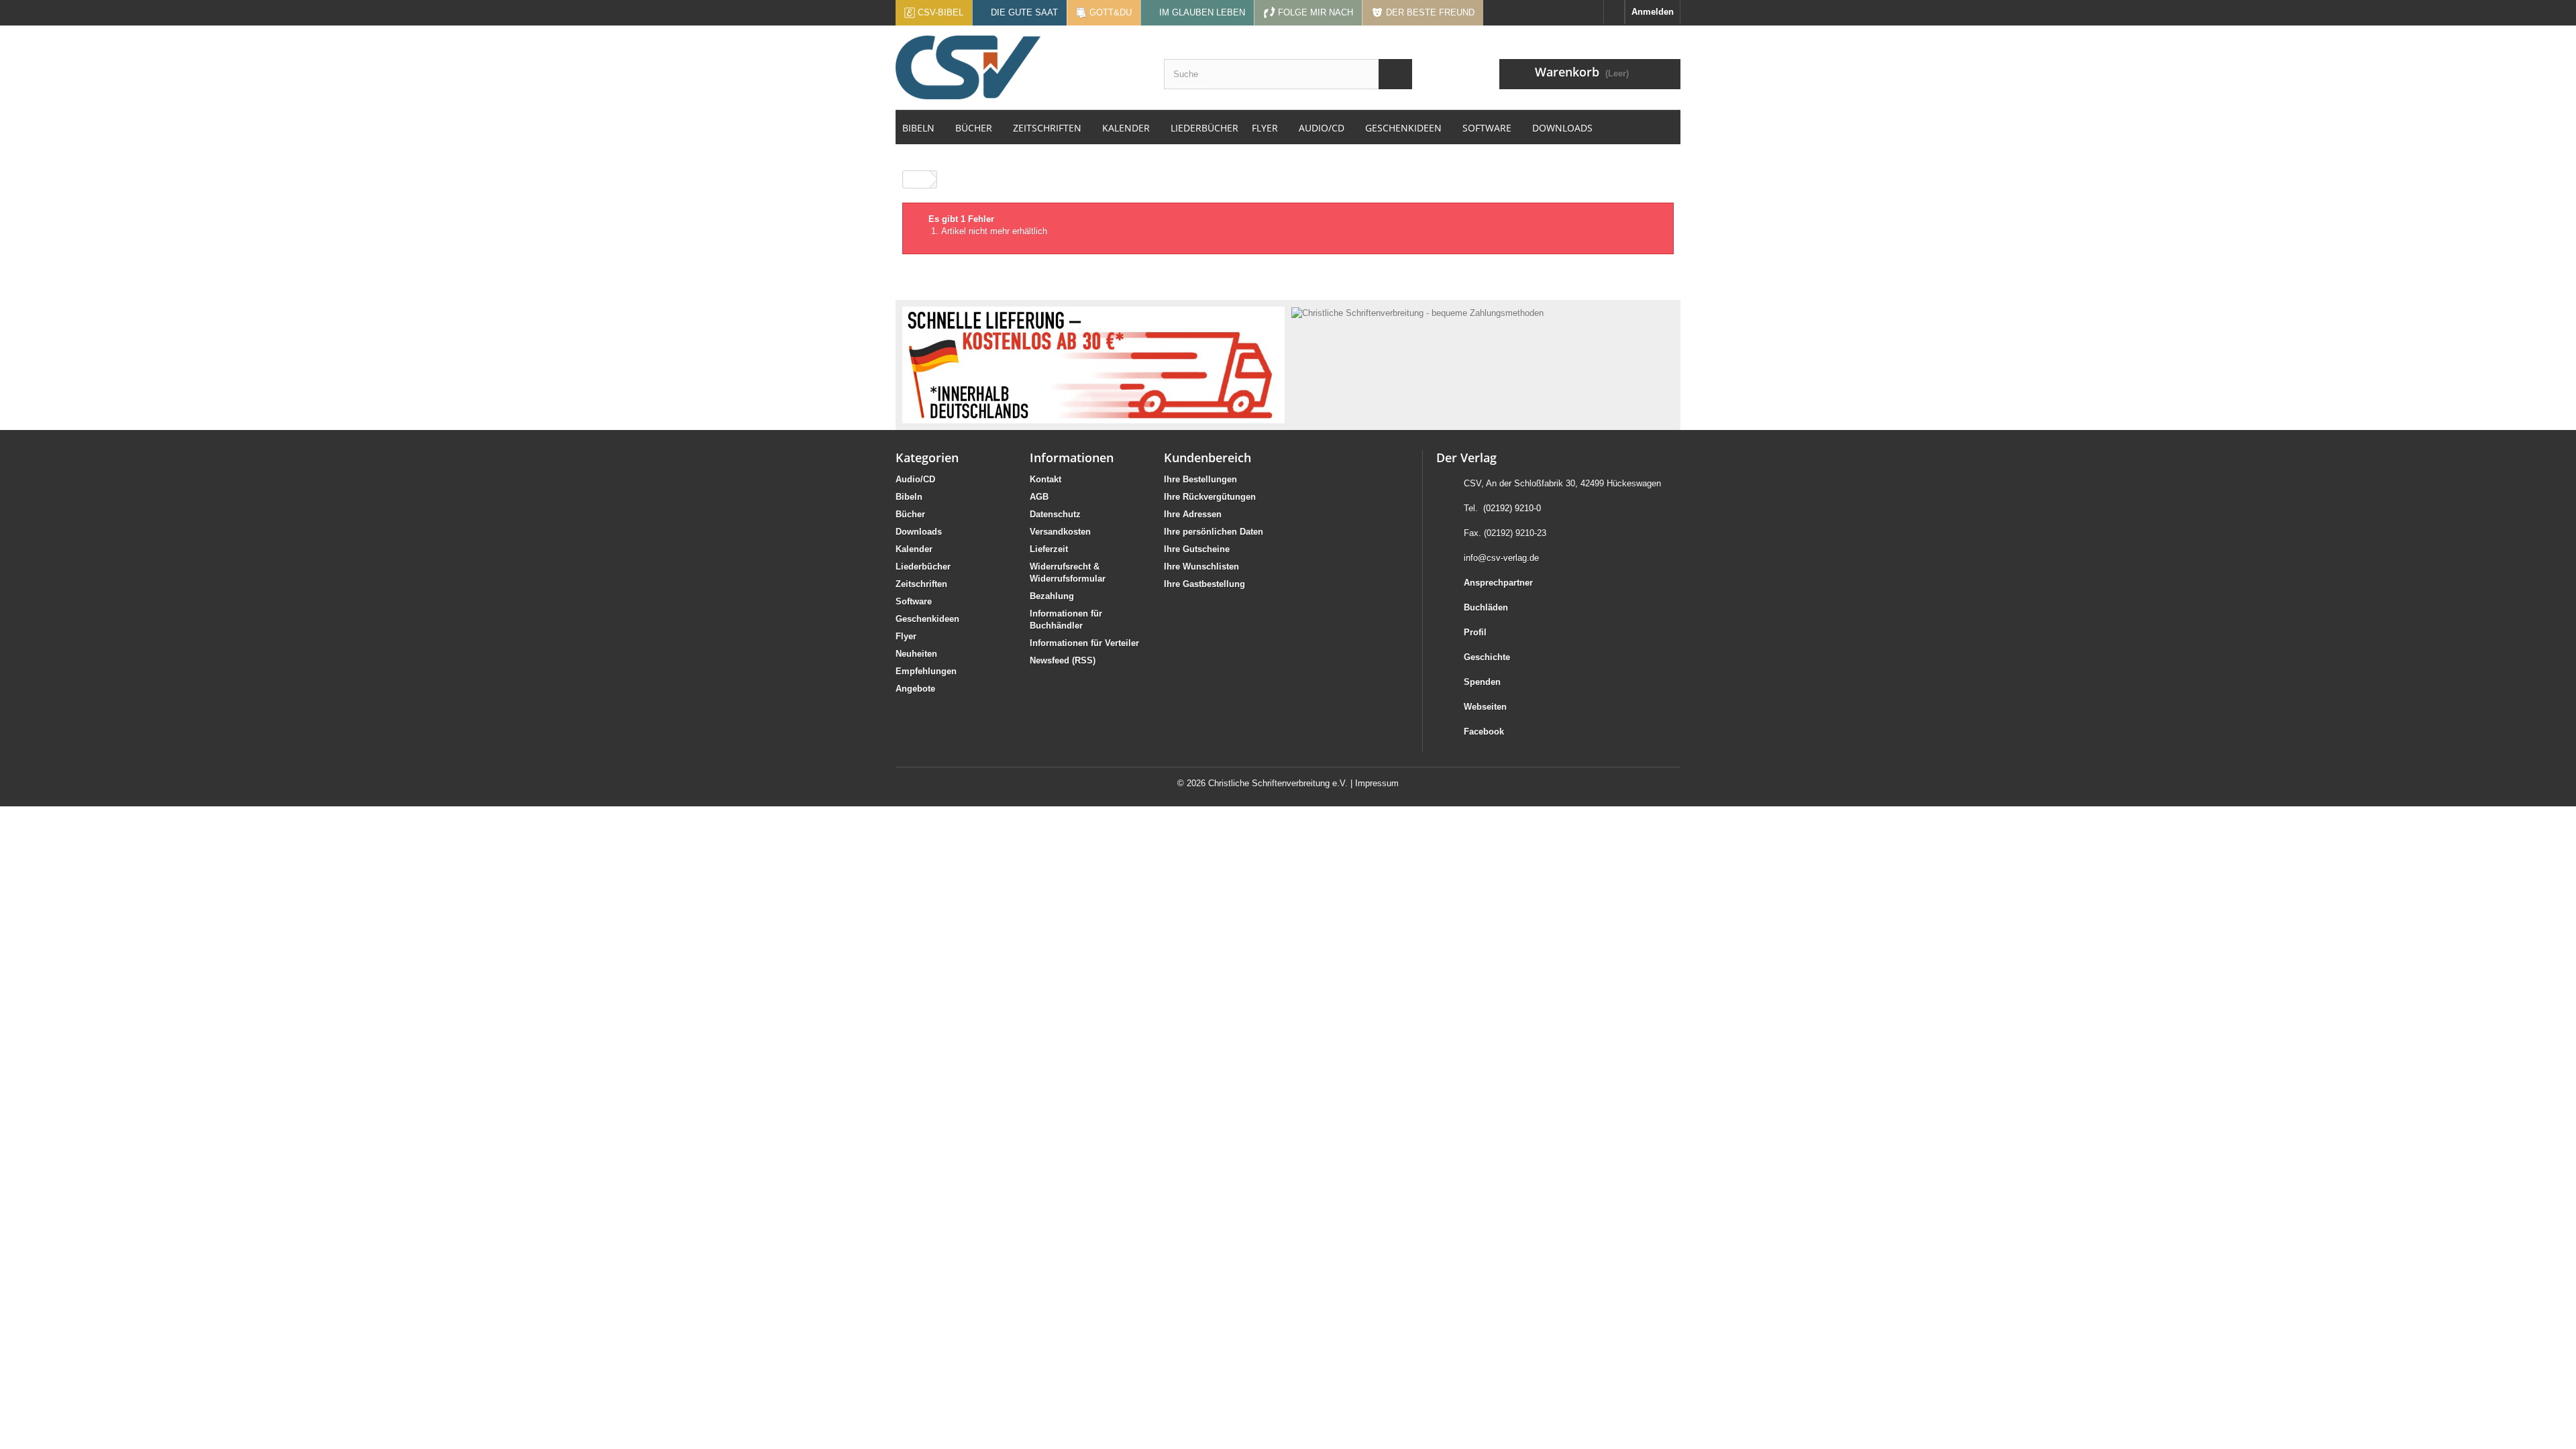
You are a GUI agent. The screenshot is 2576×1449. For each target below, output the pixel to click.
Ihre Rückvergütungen (1210, 497)
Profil (1475, 632)
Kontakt (1045, 479)
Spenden (1482, 682)
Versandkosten (1060, 532)
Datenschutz (1055, 514)
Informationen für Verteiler (1084, 643)
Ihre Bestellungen (1200, 479)
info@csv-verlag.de (1501, 558)
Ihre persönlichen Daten (1214, 532)
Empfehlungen (926, 671)
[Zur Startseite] (1614, 12)
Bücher (910, 514)
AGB (1039, 497)
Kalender (914, 549)
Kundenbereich (1207, 458)
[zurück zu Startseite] (916, 179)
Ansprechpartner (1498, 583)
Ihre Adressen (1193, 514)
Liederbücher (923, 567)
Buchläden (1486, 607)
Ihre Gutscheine (1197, 549)
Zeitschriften (921, 584)
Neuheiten (916, 654)
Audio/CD (915, 479)
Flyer (906, 636)
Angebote (915, 689)
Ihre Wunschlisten (1201, 567)
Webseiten (1485, 707)
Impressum (1377, 783)
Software (914, 601)
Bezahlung (1052, 596)
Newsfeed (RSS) (1063, 660)
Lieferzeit (1049, 549)
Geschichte (1487, 657)
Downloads (919, 532)
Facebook (1484, 732)
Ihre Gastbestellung (1204, 584)
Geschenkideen (927, 619)
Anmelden (1653, 12)
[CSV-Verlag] (1020, 67)
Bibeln (909, 497)
